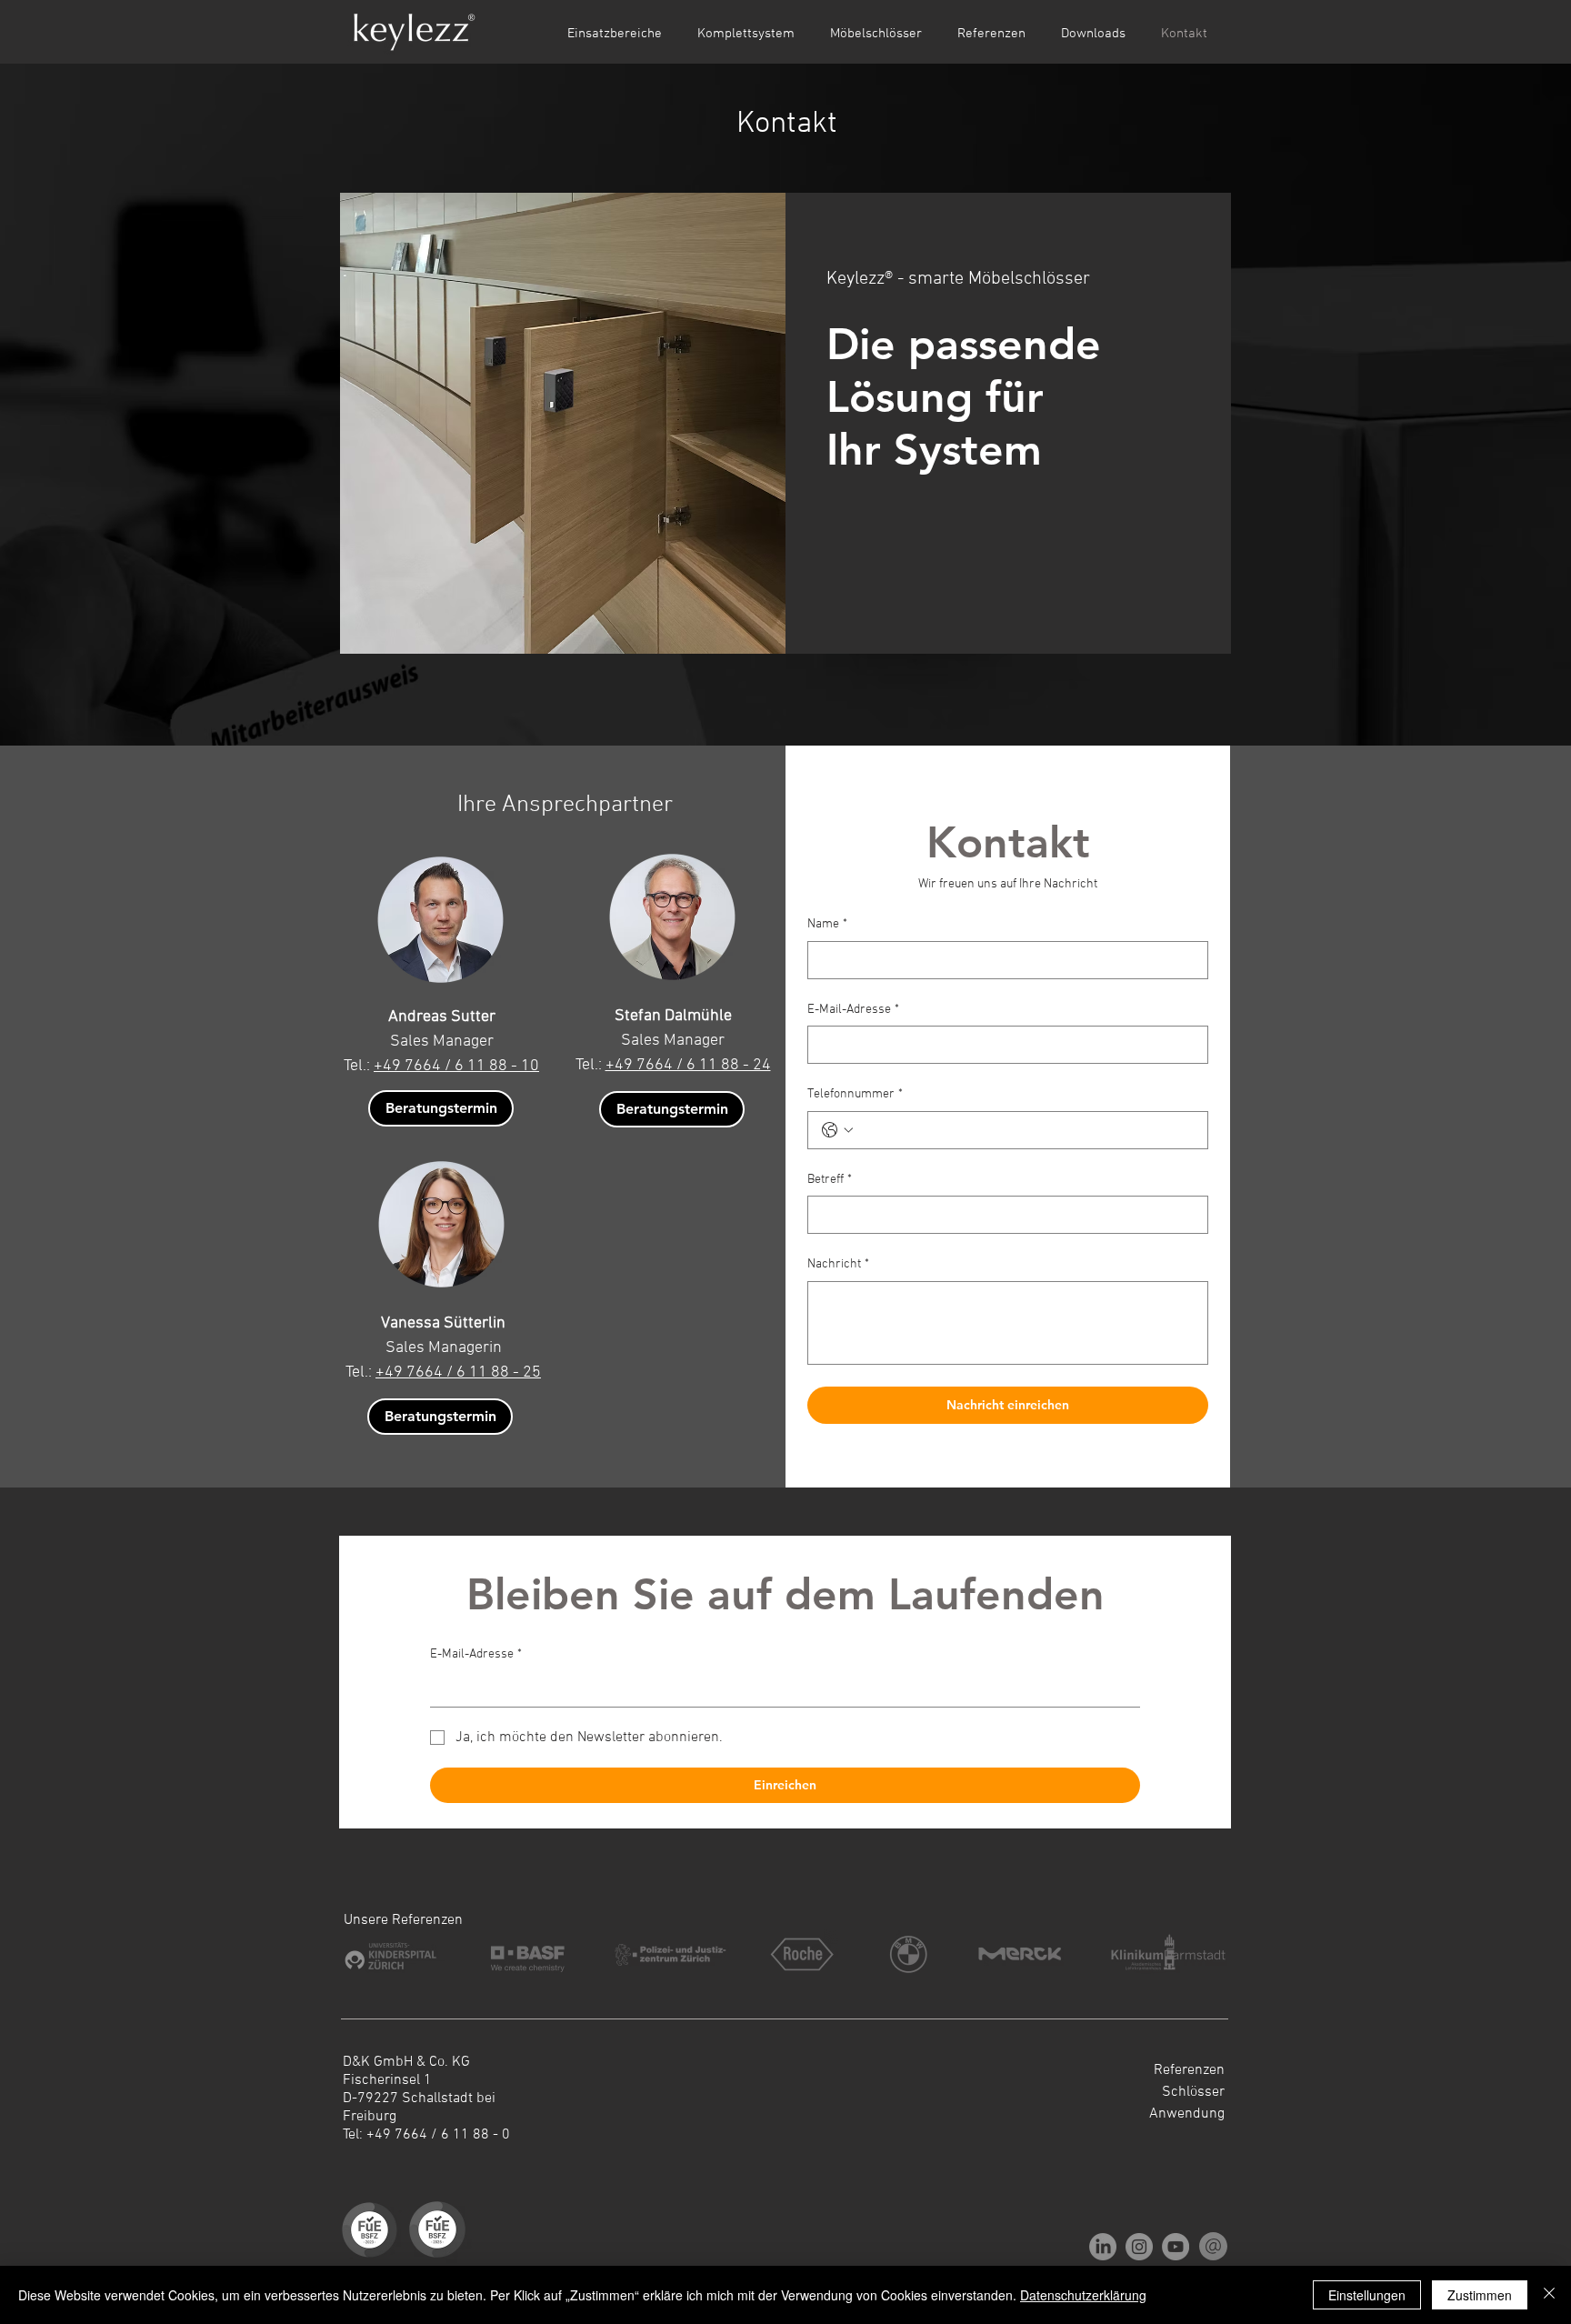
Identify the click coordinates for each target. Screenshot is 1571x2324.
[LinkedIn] (1103, 2247)
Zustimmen (1480, 2295)
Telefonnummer (855, 1094)
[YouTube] (1176, 2247)
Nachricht (838, 1264)
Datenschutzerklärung (1083, 2295)
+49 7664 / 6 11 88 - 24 (688, 1065)
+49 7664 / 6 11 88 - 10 (456, 1066)
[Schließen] (1549, 2295)
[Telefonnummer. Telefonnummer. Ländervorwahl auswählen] (837, 1130)
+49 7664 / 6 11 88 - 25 (458, 1372)
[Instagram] (1139, 2247)
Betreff (830, 1180)
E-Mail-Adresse (853, 1010)
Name (827, 924)
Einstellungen (1367, 2295)
